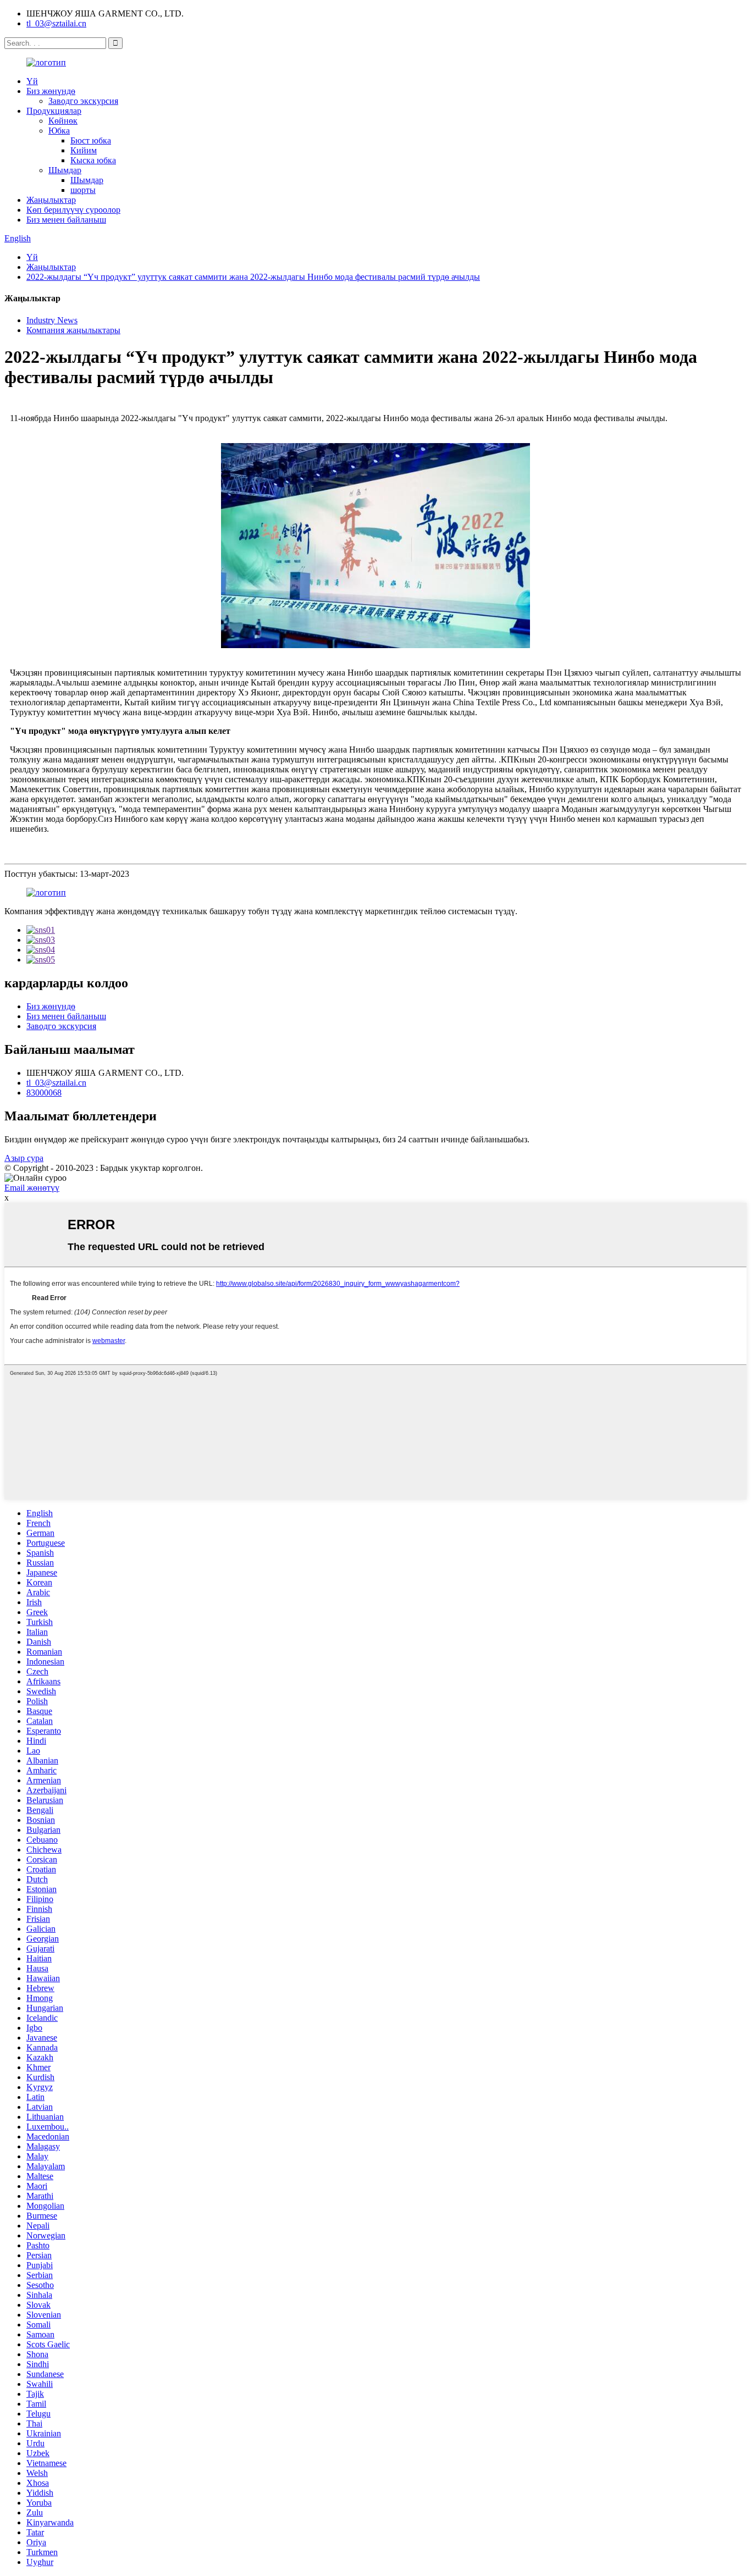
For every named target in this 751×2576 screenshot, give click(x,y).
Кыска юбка (93, 160)
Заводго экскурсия (83, 101)
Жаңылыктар (51, 200)
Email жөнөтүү (32, 1188)
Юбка (59, 131)
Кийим (84, 150)
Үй (32, 81)
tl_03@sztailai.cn (56, 23)
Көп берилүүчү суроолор (73, 210)
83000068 (44, 1093)
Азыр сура (24, 1158)
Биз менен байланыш (66, 220)
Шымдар (65, 170)
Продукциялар (54, 111)
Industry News (52, 320)
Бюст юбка (91, 140)
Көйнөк (63, 121)
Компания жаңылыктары (73, 330)
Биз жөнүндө (51, 91)
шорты (83, 190)
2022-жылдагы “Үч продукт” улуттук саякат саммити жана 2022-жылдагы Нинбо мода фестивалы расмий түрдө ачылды (253, 277)
